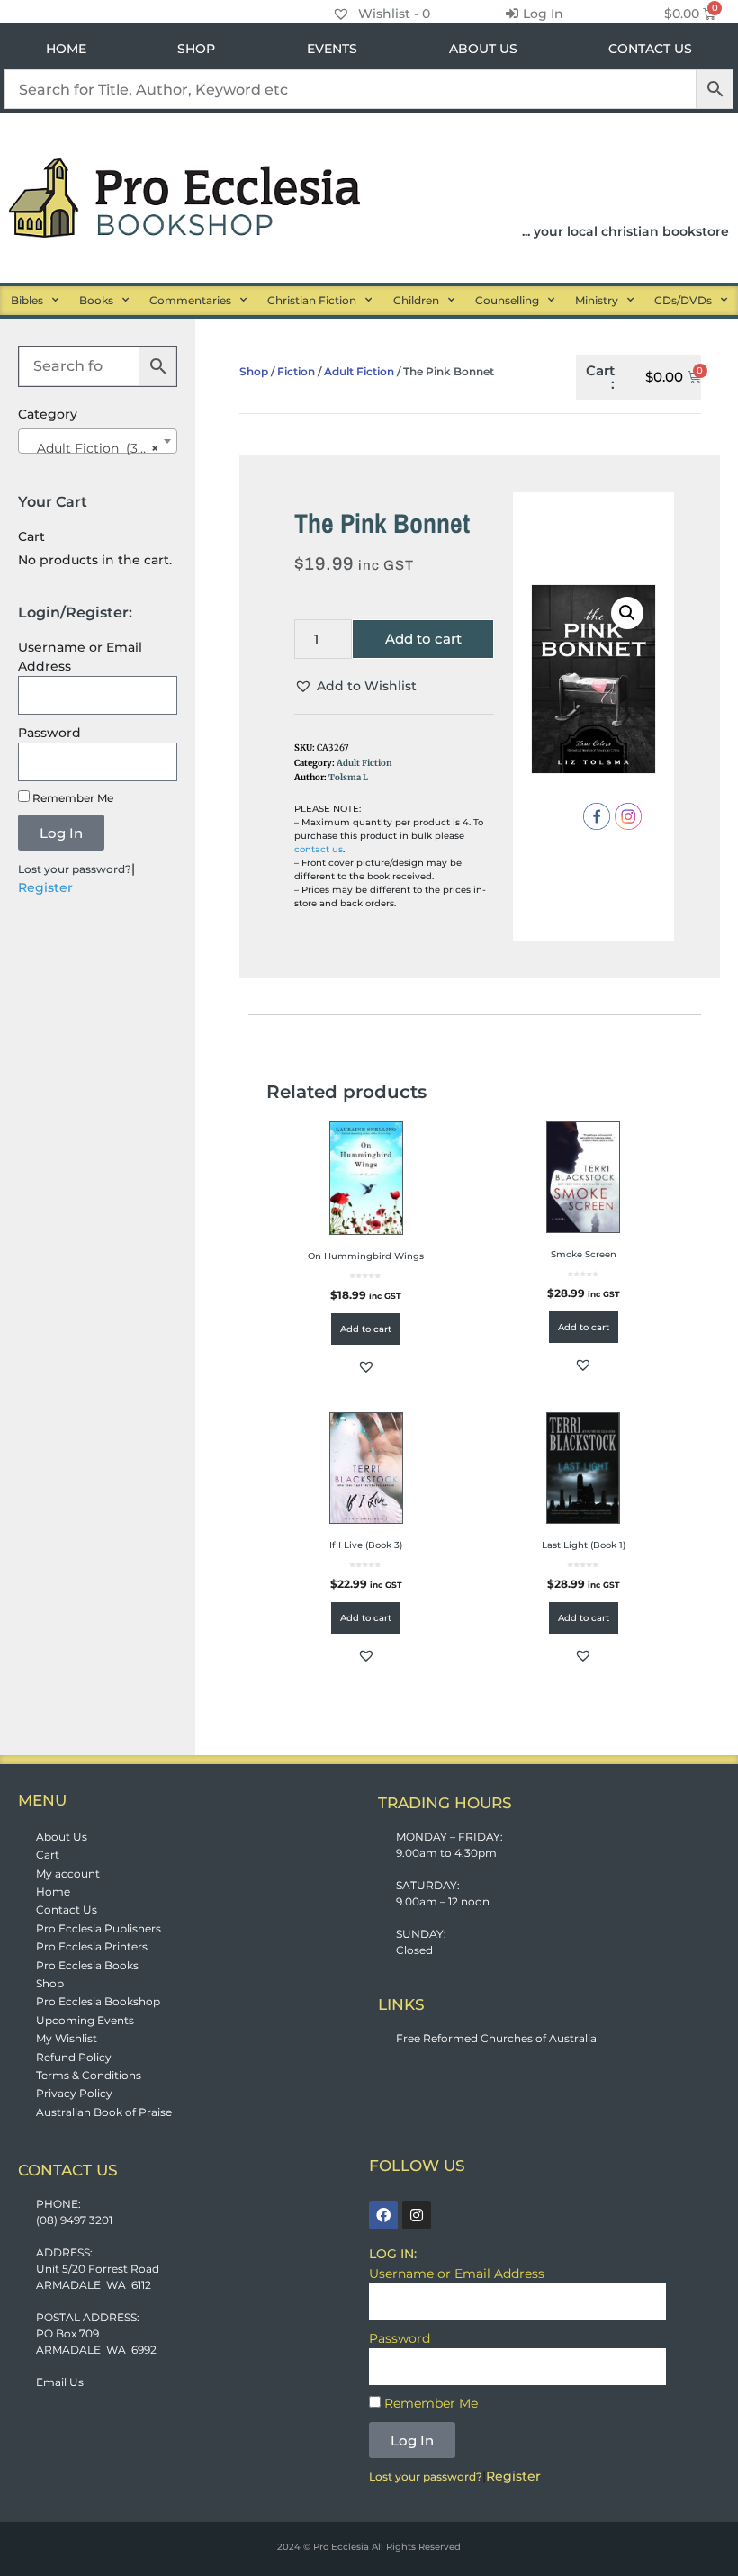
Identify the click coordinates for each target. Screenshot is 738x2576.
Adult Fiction (359, 371)
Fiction (296, 371)
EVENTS (332, 49)
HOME (66, 49)
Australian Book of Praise (104, 2112)
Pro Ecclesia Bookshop (98, 2001)
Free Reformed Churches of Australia (496, 2038)
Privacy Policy (74, 2093)
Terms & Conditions (89, 2075)
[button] (355, 686)
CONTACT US (650, 49)
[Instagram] (417, 2215)
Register (45, 887)
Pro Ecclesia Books (87, 1965)
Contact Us (67, 1909)
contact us (319, 849)
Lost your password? (75, 869)
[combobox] (98, 441)
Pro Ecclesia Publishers (99, 1928)
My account (68, 1873)
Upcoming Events (85, 2020)
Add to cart (423, 639)
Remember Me (72, 798)
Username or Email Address (80, 657)
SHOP (196, 49)
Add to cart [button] (366, 1329)
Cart (48, 1855)
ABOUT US (483, 49)
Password (49, 733)
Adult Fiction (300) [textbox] (92, 448)
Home (53, 1891)
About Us (62, 1837)
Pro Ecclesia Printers (92, 1946)
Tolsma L (348, 778)
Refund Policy (74, 2057)
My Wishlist (67, 2038)
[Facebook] (383, 2215)
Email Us (60, 2382)
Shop (254, 371)
